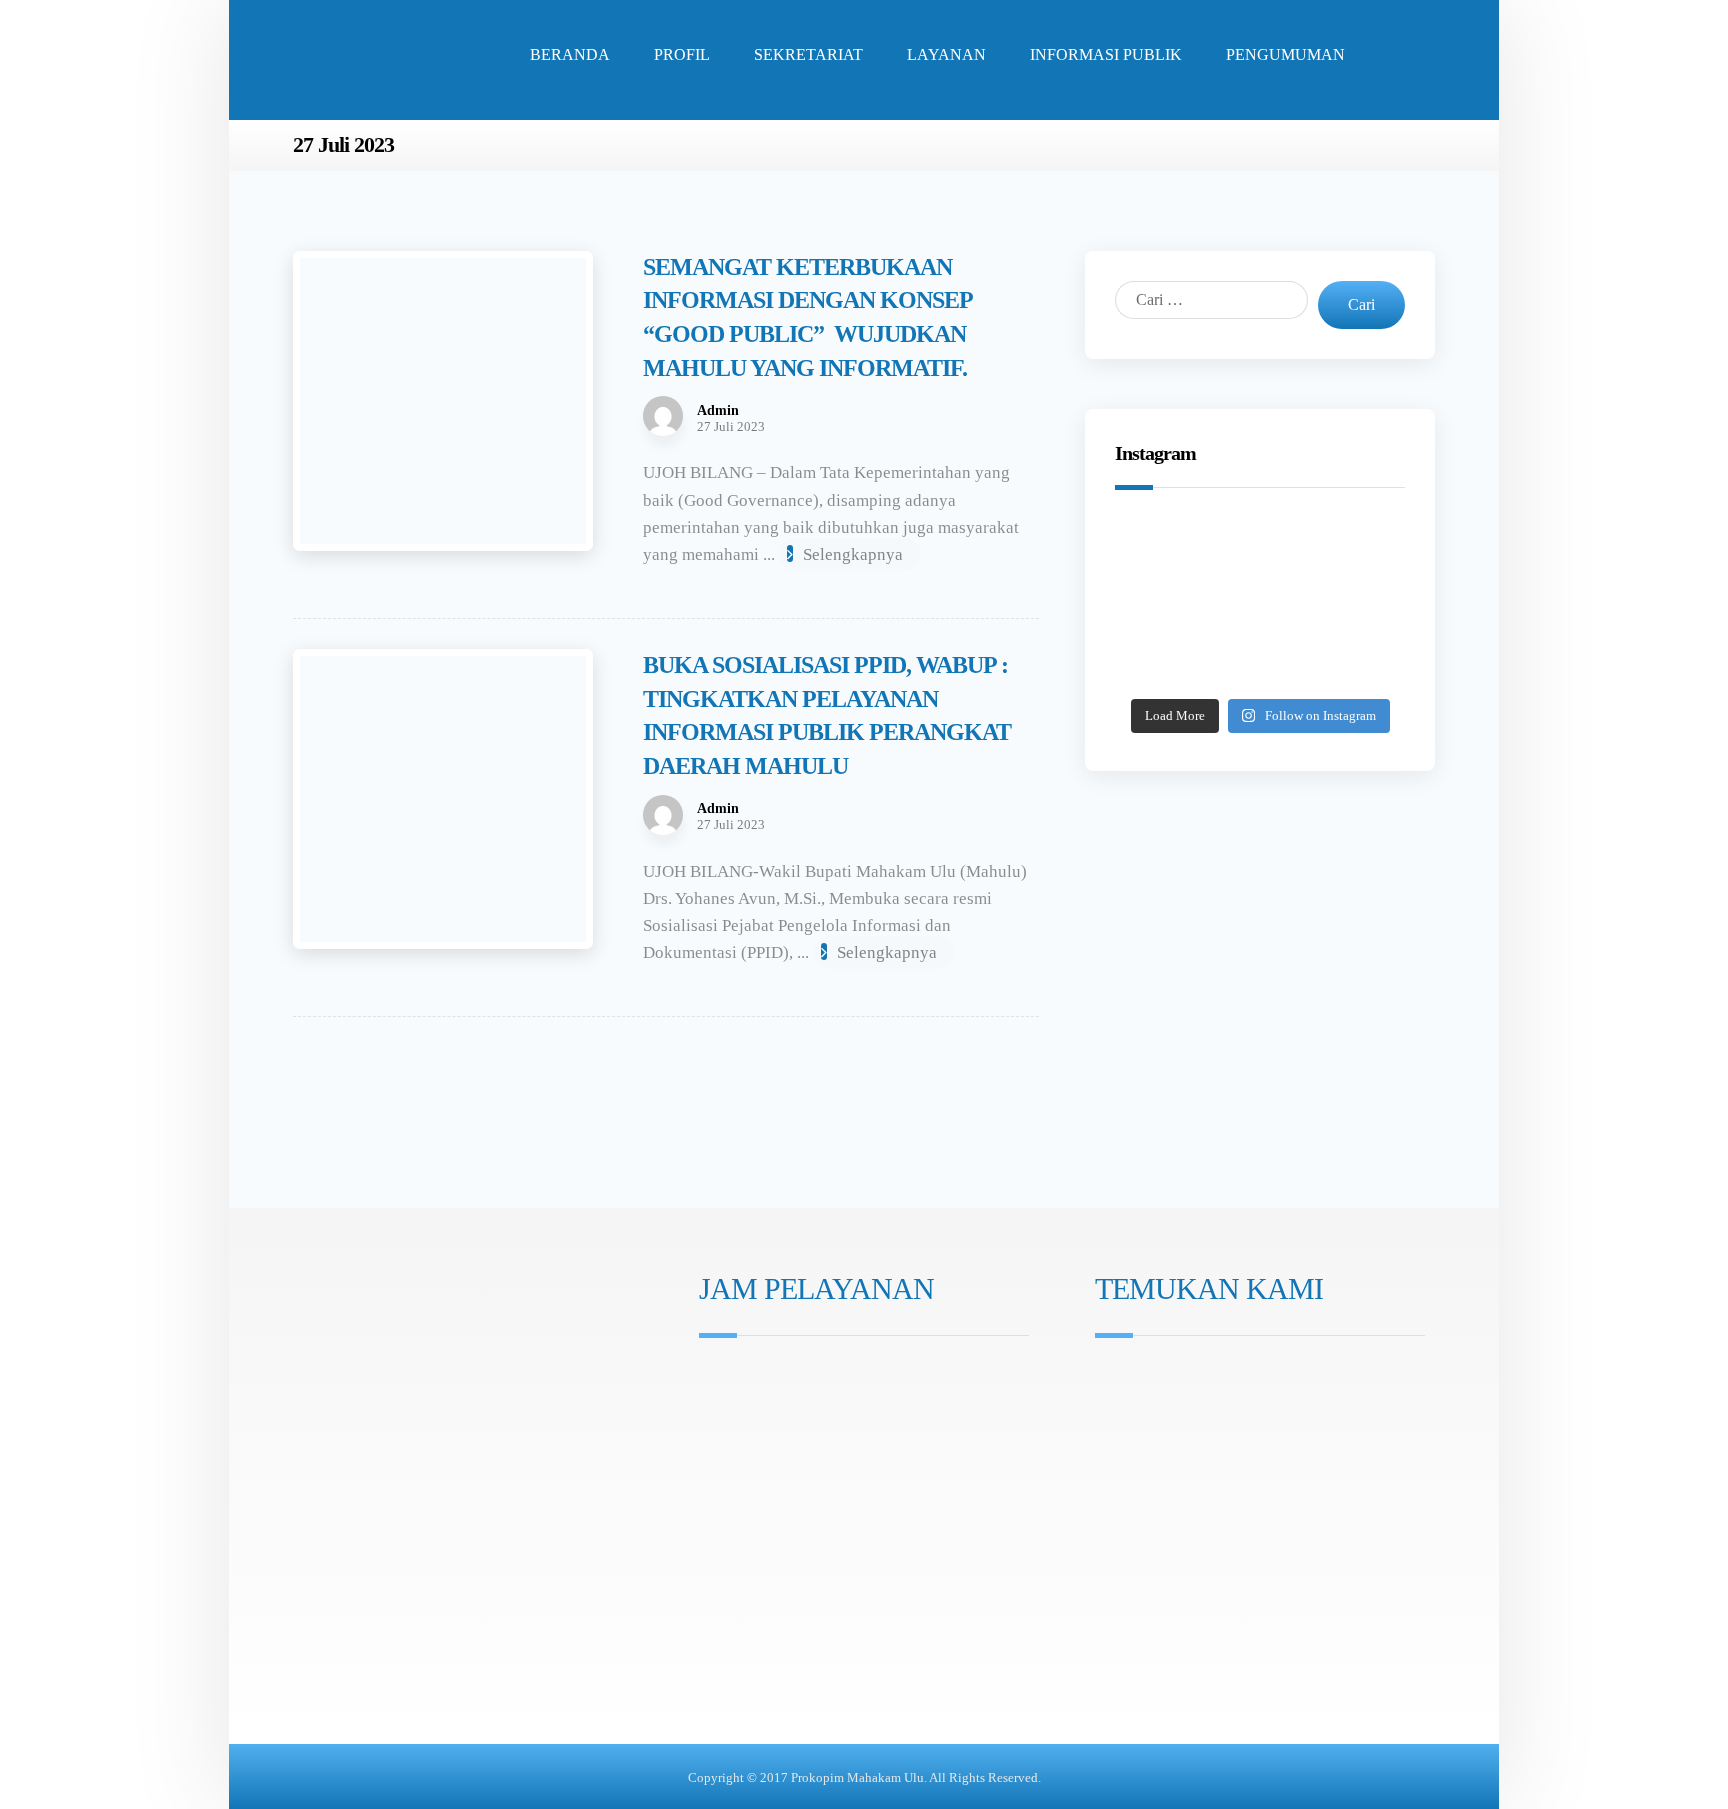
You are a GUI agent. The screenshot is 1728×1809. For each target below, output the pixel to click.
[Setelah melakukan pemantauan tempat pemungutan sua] (1354, 662)
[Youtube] (769, 1486)
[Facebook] (741, 1486)
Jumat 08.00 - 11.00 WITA (797, 1407)
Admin (718, 411)
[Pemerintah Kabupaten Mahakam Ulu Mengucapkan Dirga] (1166, 662)
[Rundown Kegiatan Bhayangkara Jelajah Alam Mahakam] (1260, 550)
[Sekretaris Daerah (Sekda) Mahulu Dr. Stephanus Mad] (1260, 662)
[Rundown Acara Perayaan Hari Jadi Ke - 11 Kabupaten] (1166, 550)
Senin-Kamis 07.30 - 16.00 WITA (818, 1379)
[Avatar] (663, 416)
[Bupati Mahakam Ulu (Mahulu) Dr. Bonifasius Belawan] (1354, 550)
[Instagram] (713, 1486)
